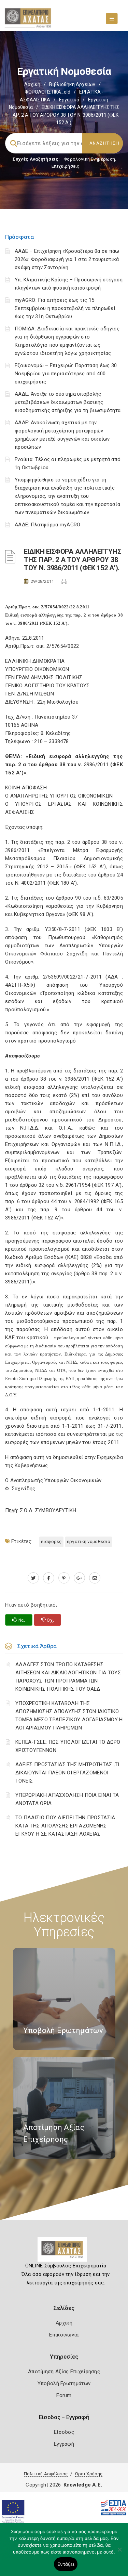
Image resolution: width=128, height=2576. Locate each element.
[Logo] (64, 2252)
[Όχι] (119, 2553)
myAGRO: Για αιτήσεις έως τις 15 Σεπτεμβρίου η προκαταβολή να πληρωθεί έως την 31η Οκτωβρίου (65, 308)
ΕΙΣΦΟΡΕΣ (51, 1541)
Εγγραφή (64, 2444)
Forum (64, 2395)
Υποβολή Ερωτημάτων (64, 2383)
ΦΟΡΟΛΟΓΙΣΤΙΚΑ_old (47, 92)
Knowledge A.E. (83, 2485)
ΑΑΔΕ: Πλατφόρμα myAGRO (48, 525)
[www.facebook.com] (49, 1578)
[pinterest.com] (64, 1578)
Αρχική (32, 84)
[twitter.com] (33, 1578)
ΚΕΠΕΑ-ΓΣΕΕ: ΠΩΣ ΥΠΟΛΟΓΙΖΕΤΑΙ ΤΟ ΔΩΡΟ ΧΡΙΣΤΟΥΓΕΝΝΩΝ (68, 1746)
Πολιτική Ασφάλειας (46, 2474)
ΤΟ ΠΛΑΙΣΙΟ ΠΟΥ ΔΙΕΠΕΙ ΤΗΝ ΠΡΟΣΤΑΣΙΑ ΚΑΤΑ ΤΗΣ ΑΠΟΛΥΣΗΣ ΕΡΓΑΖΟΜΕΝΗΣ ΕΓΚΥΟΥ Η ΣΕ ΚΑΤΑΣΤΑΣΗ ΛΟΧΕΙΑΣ (65, 1826)
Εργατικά (69, 100)
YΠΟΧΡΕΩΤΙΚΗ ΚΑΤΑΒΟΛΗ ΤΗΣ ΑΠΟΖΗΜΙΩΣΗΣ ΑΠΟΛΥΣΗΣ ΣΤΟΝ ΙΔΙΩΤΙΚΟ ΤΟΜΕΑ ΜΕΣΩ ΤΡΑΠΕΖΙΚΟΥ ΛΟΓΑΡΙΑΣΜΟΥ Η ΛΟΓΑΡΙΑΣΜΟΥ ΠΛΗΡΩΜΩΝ (69, 1716)
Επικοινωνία (64, 2335)
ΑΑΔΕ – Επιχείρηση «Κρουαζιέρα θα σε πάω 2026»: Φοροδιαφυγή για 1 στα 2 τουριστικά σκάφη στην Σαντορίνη (67, 259)
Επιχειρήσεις (66, 166)
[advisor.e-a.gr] (95, 1578)
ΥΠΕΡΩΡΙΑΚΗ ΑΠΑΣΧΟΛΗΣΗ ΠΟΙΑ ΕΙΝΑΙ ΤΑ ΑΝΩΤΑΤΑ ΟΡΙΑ (67, 1799)
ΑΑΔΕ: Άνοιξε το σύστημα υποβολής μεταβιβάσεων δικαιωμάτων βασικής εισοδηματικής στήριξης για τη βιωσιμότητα (68, 402)
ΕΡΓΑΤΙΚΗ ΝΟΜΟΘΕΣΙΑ (89, 1541)
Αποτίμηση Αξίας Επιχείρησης (64, 2372)
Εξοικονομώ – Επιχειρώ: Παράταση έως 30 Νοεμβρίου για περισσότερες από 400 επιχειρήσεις (66, 374)
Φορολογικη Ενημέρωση (89, 159)
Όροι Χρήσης (89, 2474)
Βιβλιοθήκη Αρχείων (72, 84)
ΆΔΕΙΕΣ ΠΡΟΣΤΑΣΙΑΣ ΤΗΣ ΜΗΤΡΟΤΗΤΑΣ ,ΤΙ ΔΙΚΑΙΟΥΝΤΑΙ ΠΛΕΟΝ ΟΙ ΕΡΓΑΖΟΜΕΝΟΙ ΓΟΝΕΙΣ (67, 1773)
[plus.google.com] (79, 1578)
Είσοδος (64, 2432)
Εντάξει (66, 2564)
